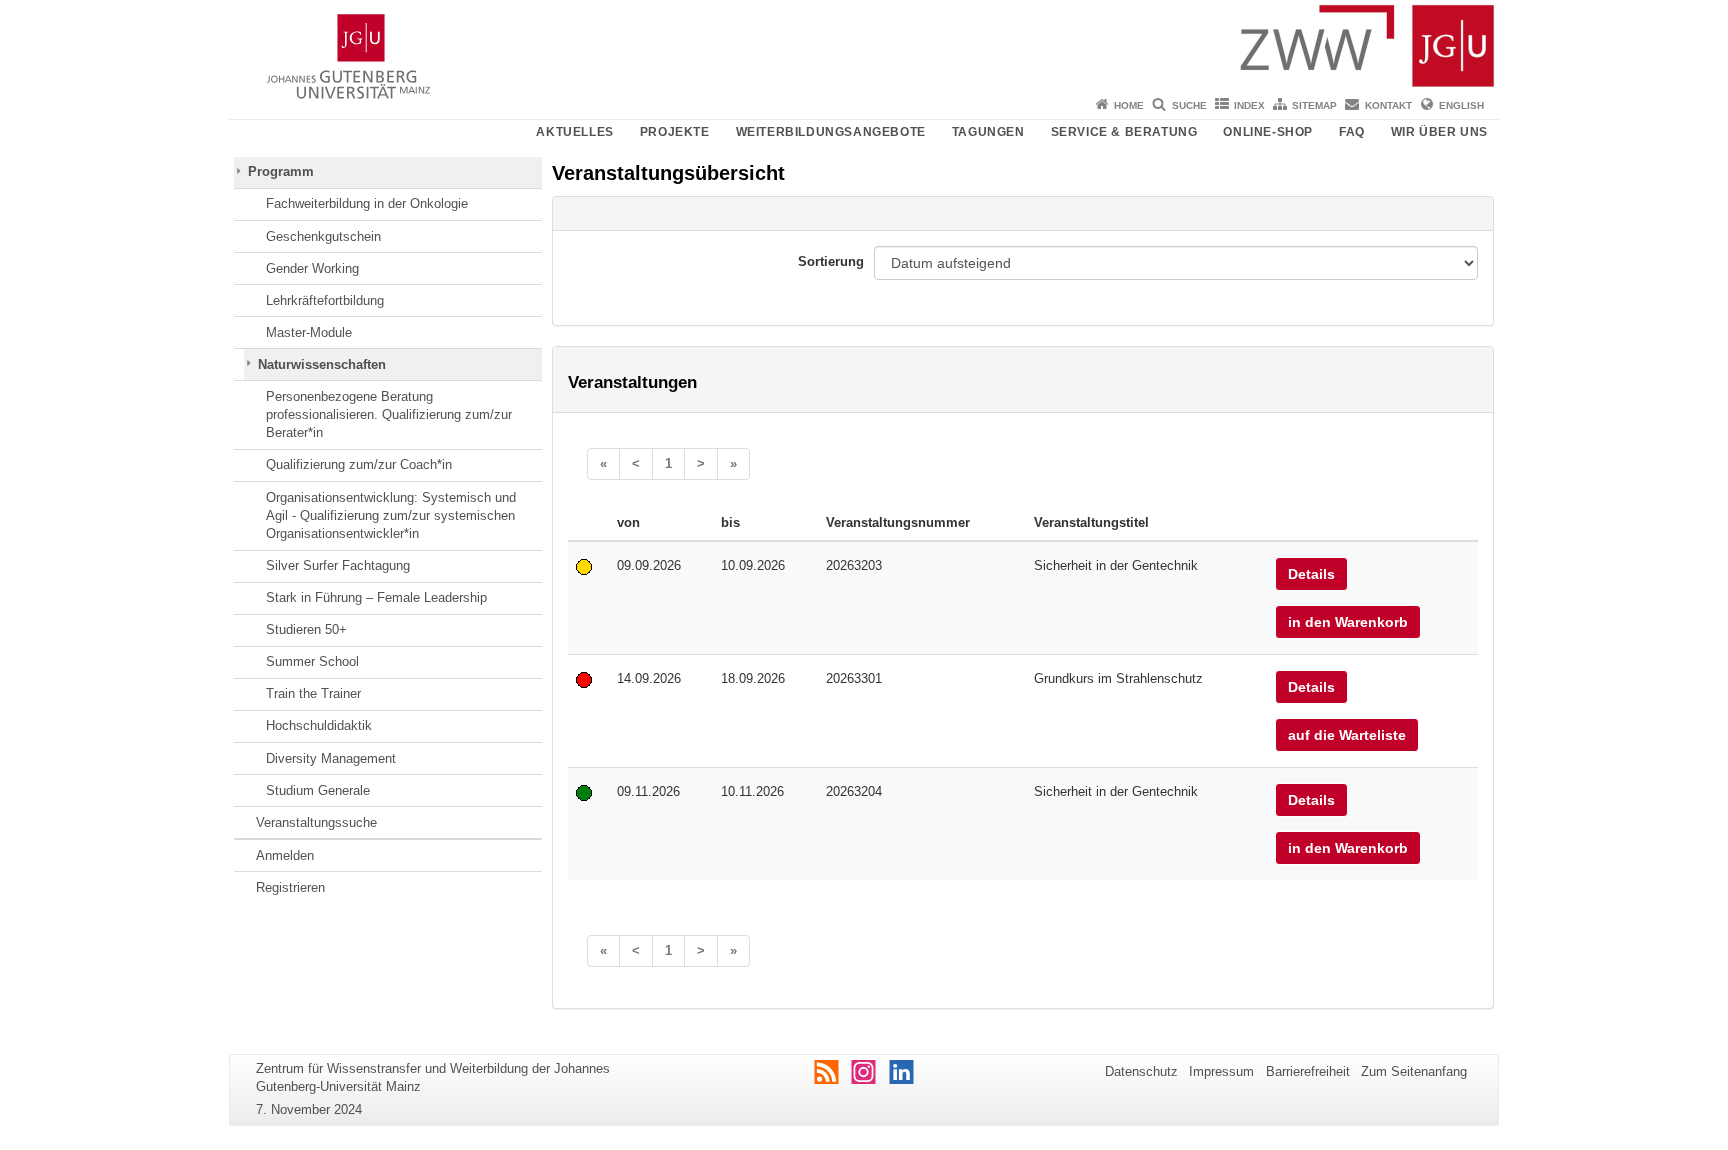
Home (1129, 105)
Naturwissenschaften (322, 364)
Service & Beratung (1124, 132)
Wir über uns (1439, 132)
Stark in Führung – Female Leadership (376, 597)
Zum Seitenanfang (1414, 1071)
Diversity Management (331, 758)
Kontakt (1388, 105)
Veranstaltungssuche (316, 822)
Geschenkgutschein (323, 236)
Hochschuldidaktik (319, 725)
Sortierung (831, 261)
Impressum (1221, 1071)
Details (1311, 574)
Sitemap (1314, 105)
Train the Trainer (313, 693)
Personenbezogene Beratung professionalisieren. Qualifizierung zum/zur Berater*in (389, 415)
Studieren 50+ (306, 629)
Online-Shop (1268, 132)
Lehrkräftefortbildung (325, 300)
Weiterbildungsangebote (831, 132)
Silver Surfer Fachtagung (338, 565)
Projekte (675, 132)
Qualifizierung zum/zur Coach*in (359, 464)
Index (1249, 105)
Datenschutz (1141, 1071)
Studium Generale (318, 790)
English (1461, 105)
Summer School (312, 661)
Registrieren (290, 887)
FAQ (1352, 132)
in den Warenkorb (1348, 622)
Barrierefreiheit (1308, 1071)
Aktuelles (574, 132)
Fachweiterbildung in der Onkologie (367, 203)
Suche (1189, 105)
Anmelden (285, 855)
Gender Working (312, 268)
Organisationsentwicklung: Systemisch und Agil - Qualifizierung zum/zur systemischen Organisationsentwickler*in (391, 516)
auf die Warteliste (1347, 735)
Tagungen (988, 132)
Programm (281, 171)
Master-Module (309, 332)
